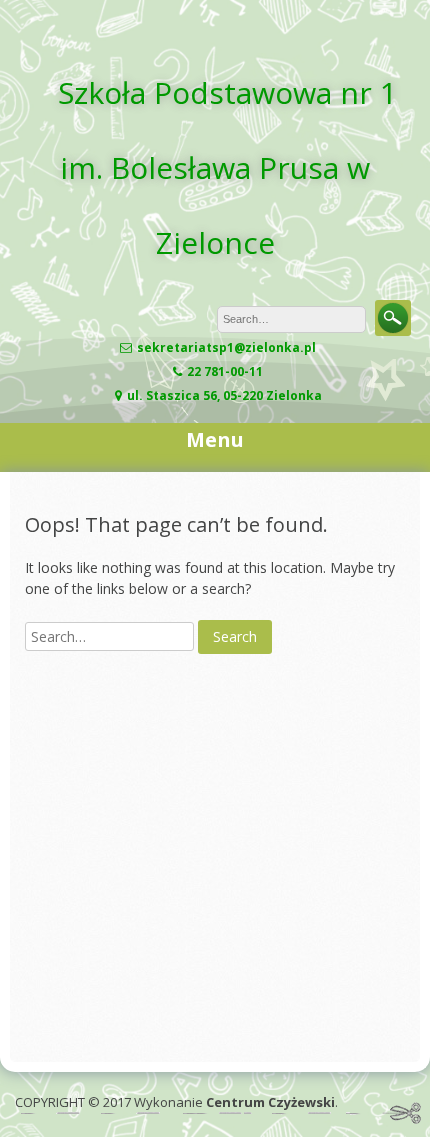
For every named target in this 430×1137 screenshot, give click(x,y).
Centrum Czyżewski (270, 1102)
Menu (215, 439)
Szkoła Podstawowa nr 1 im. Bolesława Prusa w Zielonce (227, 167)
